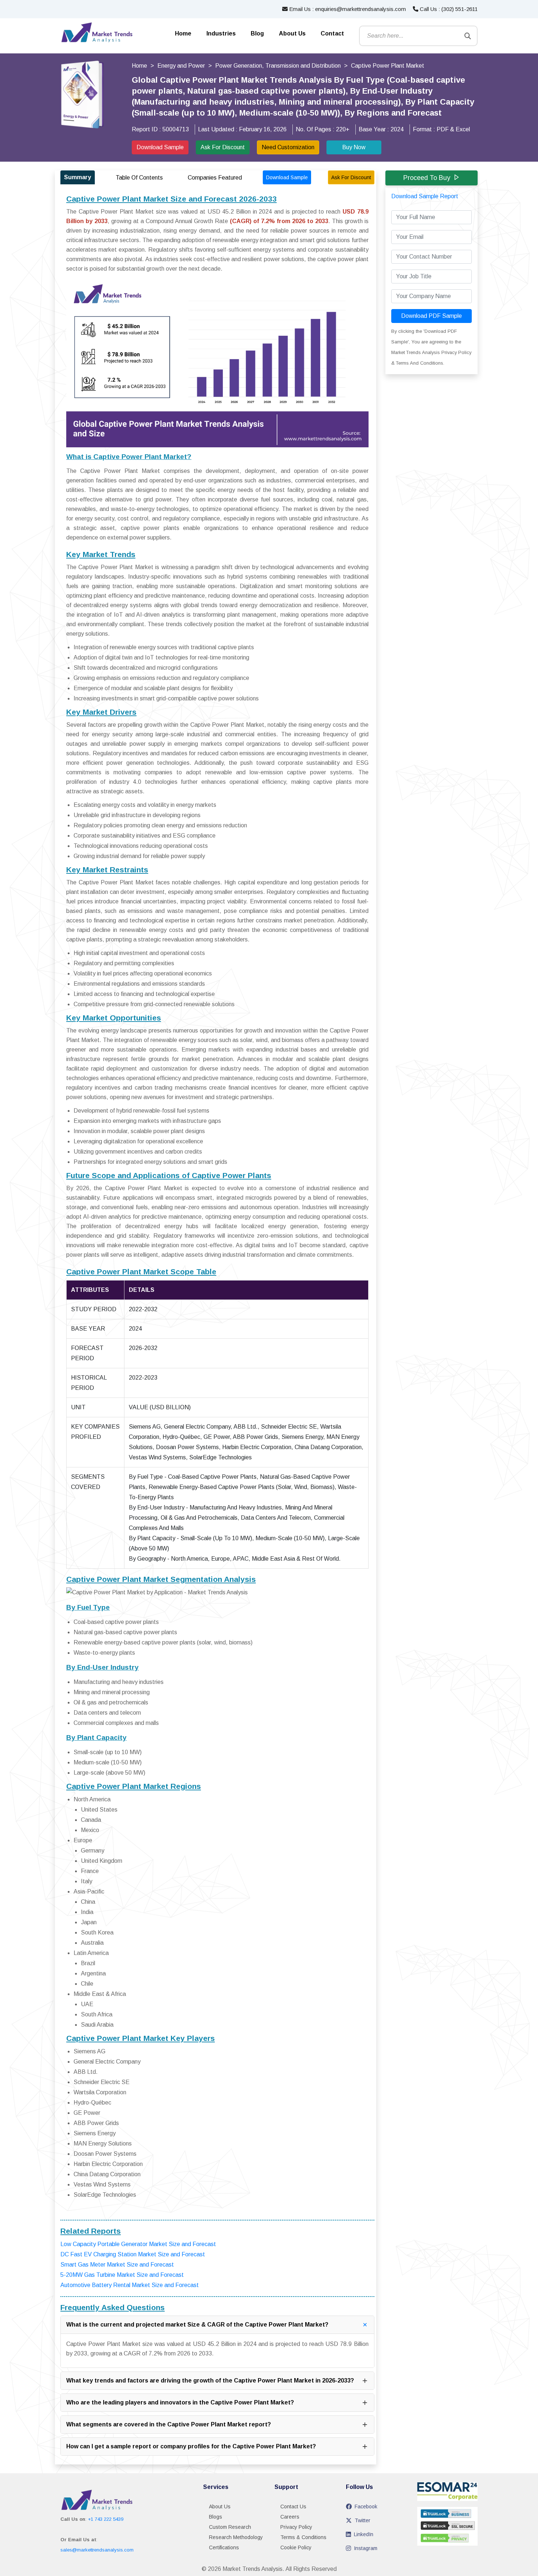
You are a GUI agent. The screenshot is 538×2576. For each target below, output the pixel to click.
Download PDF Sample (431, 316)
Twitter (363, 2520)
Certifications (224, 2547)
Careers (290, 2517)
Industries (221, 33)
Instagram (366, 2548)
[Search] (468, 36)
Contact (332, 33)
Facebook (366, 2507)
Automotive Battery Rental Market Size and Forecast (130, 2285)
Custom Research (230, 2527)
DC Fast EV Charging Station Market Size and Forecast (133, 2254)
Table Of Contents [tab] (139, 178)
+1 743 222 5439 (106, 2519)
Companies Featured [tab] (215, 178)
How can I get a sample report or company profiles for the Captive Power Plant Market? (191, 2446)
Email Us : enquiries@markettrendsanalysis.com (347, 9)
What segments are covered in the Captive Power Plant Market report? (169, 2424)
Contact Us (293, 2507)
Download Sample (160, 147)
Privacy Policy (296, 2527)
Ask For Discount (223, 147)
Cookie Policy (296, 2547)
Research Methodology (236, 2537)
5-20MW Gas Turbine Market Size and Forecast (122, 2275)
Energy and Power (181, 66)
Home (183, 33)
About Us (292, 33)
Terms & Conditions (303, 2537)
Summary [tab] (78, 177)
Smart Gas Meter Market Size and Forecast (117, 2265)
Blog (257, 33)
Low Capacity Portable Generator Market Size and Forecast (138, 2244)
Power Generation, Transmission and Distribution (278, 66)
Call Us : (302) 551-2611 (448, 9)
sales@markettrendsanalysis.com (97, 2550)
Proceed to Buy (427, 178)
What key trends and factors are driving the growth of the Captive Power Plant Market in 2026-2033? (210, 2381)
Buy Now (354, 147)
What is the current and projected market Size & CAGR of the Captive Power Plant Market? (197, 2325)
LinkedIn (364, 2534)
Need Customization (288, 147)
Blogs (216, 2517)
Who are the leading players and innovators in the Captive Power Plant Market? (180, 2402)
